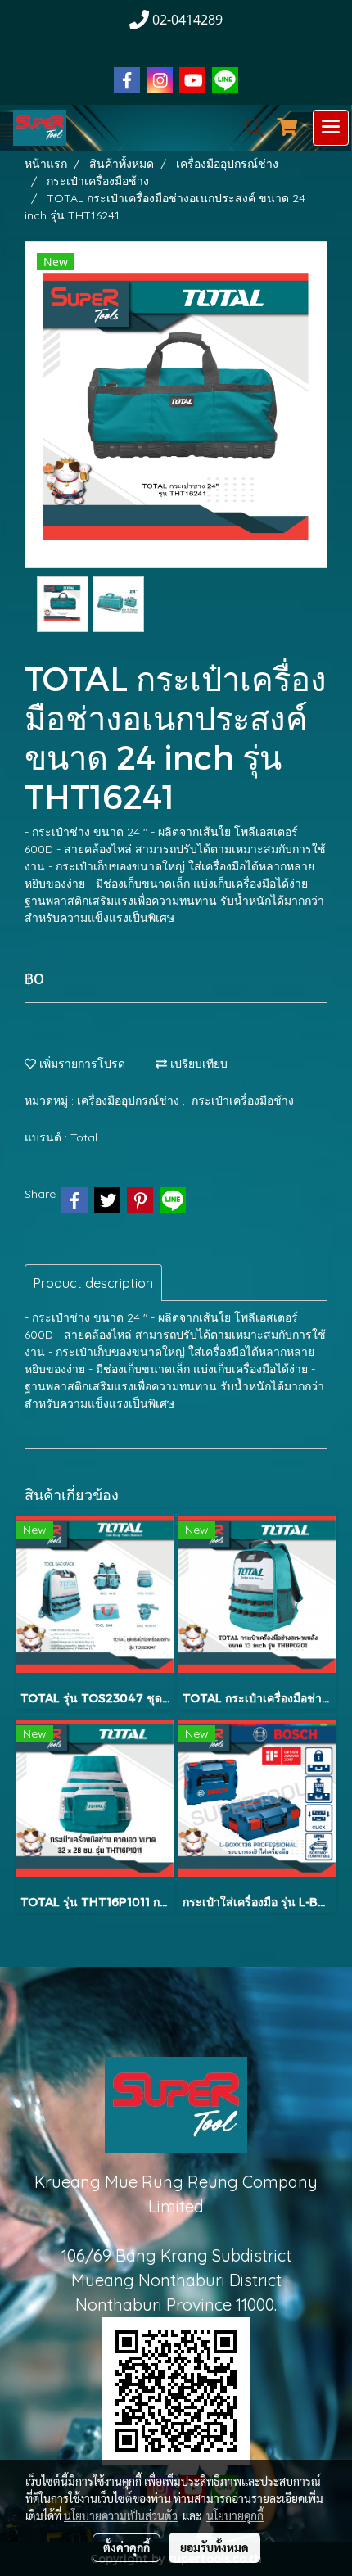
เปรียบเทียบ (197, 1064)
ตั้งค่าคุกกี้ (126, 2547)
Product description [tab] (93, 1283)
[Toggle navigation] (331, 128)
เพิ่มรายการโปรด (81, 1064)
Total (84, 1137)
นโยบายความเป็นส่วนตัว (121, 2515)
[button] (249, 128)
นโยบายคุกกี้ (235, 2515)
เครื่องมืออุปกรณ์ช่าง (130, 1100)
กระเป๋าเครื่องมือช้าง (243, 1100)
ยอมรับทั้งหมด (214, 2547)
